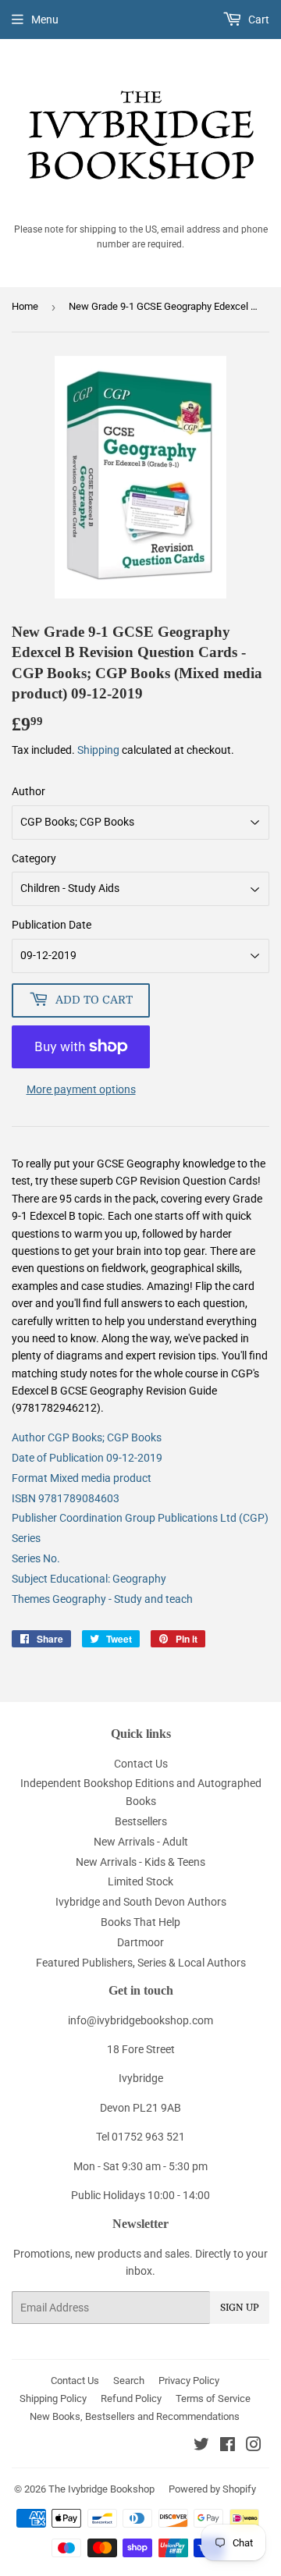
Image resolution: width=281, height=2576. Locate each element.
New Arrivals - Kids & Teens (140, 1862)
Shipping (98, 750)
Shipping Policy (53, 2398)
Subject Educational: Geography (89, 1579)
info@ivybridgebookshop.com (140, 2020)
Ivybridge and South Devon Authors (141, 1902)
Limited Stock (140, 1881)
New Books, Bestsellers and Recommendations (135, 2416)
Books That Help (140, 1922)
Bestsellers (141, 1821)
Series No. (36, 1558)
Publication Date (52, 925)
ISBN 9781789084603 (66, 1498)
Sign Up (240, 2308)
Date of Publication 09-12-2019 (87, 1458)
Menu (45, 20)
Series (26, 1538)
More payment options (81, 1089)
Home (25, 306)
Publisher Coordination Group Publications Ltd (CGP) (140, 1518)
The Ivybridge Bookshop (101, 2489)
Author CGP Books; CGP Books (87, 1437)
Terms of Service (213, 2398)
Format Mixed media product (82, 1478)
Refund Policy (131, 2398)
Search (129, 2381)
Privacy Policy (189, 2381)
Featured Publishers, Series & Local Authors (141, 1963)
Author (28, 791)
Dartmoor (140, 1942)
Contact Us (141, 1764)
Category (34, 858)
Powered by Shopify (212, 2489)
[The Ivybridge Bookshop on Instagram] (254, 2446)
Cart (258, 20)
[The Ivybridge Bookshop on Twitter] (201, 2446)
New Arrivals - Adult (141, 1842)
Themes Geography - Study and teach (102, 1599)
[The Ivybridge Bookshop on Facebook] (228, 2446)
